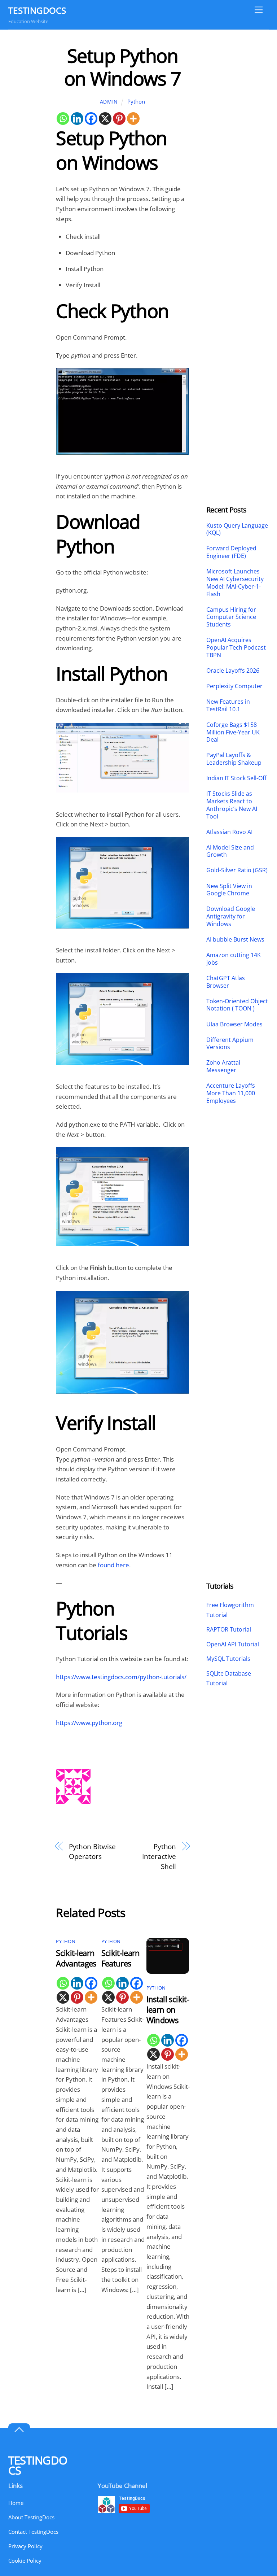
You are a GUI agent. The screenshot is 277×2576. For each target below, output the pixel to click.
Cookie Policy (25, 2560)
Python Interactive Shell (159, 1856)
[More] (133, 119)
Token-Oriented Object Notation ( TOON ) (237, 1005)
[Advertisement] (238, 153)
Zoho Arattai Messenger (223, 1066)
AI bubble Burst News (235, 940)
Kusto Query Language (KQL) (237, 529)
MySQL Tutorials (228, 1659)
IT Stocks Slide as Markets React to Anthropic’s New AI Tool (232, 805)
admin (109, 102)
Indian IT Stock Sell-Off (236, 778)
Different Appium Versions (230, 1044)
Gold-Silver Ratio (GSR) (237, 870)
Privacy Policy (25, 2546)
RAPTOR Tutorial (229, 1629)
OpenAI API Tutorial (233, 1644)
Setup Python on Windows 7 (122, 67)
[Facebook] (91, 119)
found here (113, 1565)
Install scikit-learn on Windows (168, 2010)
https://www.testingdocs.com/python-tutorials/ (121, 1677)
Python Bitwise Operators (93, 1852)
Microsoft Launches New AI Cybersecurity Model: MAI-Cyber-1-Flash (235, 583)
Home (16, 2503)
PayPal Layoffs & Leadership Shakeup (234, 759)
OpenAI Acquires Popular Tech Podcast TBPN (236, 647)
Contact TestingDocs (33, 2532)
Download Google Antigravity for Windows (231, 916)
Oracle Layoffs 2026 (233, 671)
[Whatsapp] (63, 119)
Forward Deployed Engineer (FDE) (231, 552)
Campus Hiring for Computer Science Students (231, 617)
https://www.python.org (89, 1723)
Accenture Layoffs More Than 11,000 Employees (231, 1093)
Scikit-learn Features (121, 1958)
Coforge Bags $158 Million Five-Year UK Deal (233, 732)
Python (136, 101)
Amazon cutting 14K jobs (234, 959)
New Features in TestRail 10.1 (228, 706)
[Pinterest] (119, 119)
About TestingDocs (31, 2517)
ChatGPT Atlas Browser (226, 982)
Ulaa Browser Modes (234, 1024)
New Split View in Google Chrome (229, 890)
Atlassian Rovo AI (229, 832)
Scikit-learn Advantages (76, 1958)
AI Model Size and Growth (230, 851)
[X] (105, 119)
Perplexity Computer (235, 686)
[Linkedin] (77, 119)
